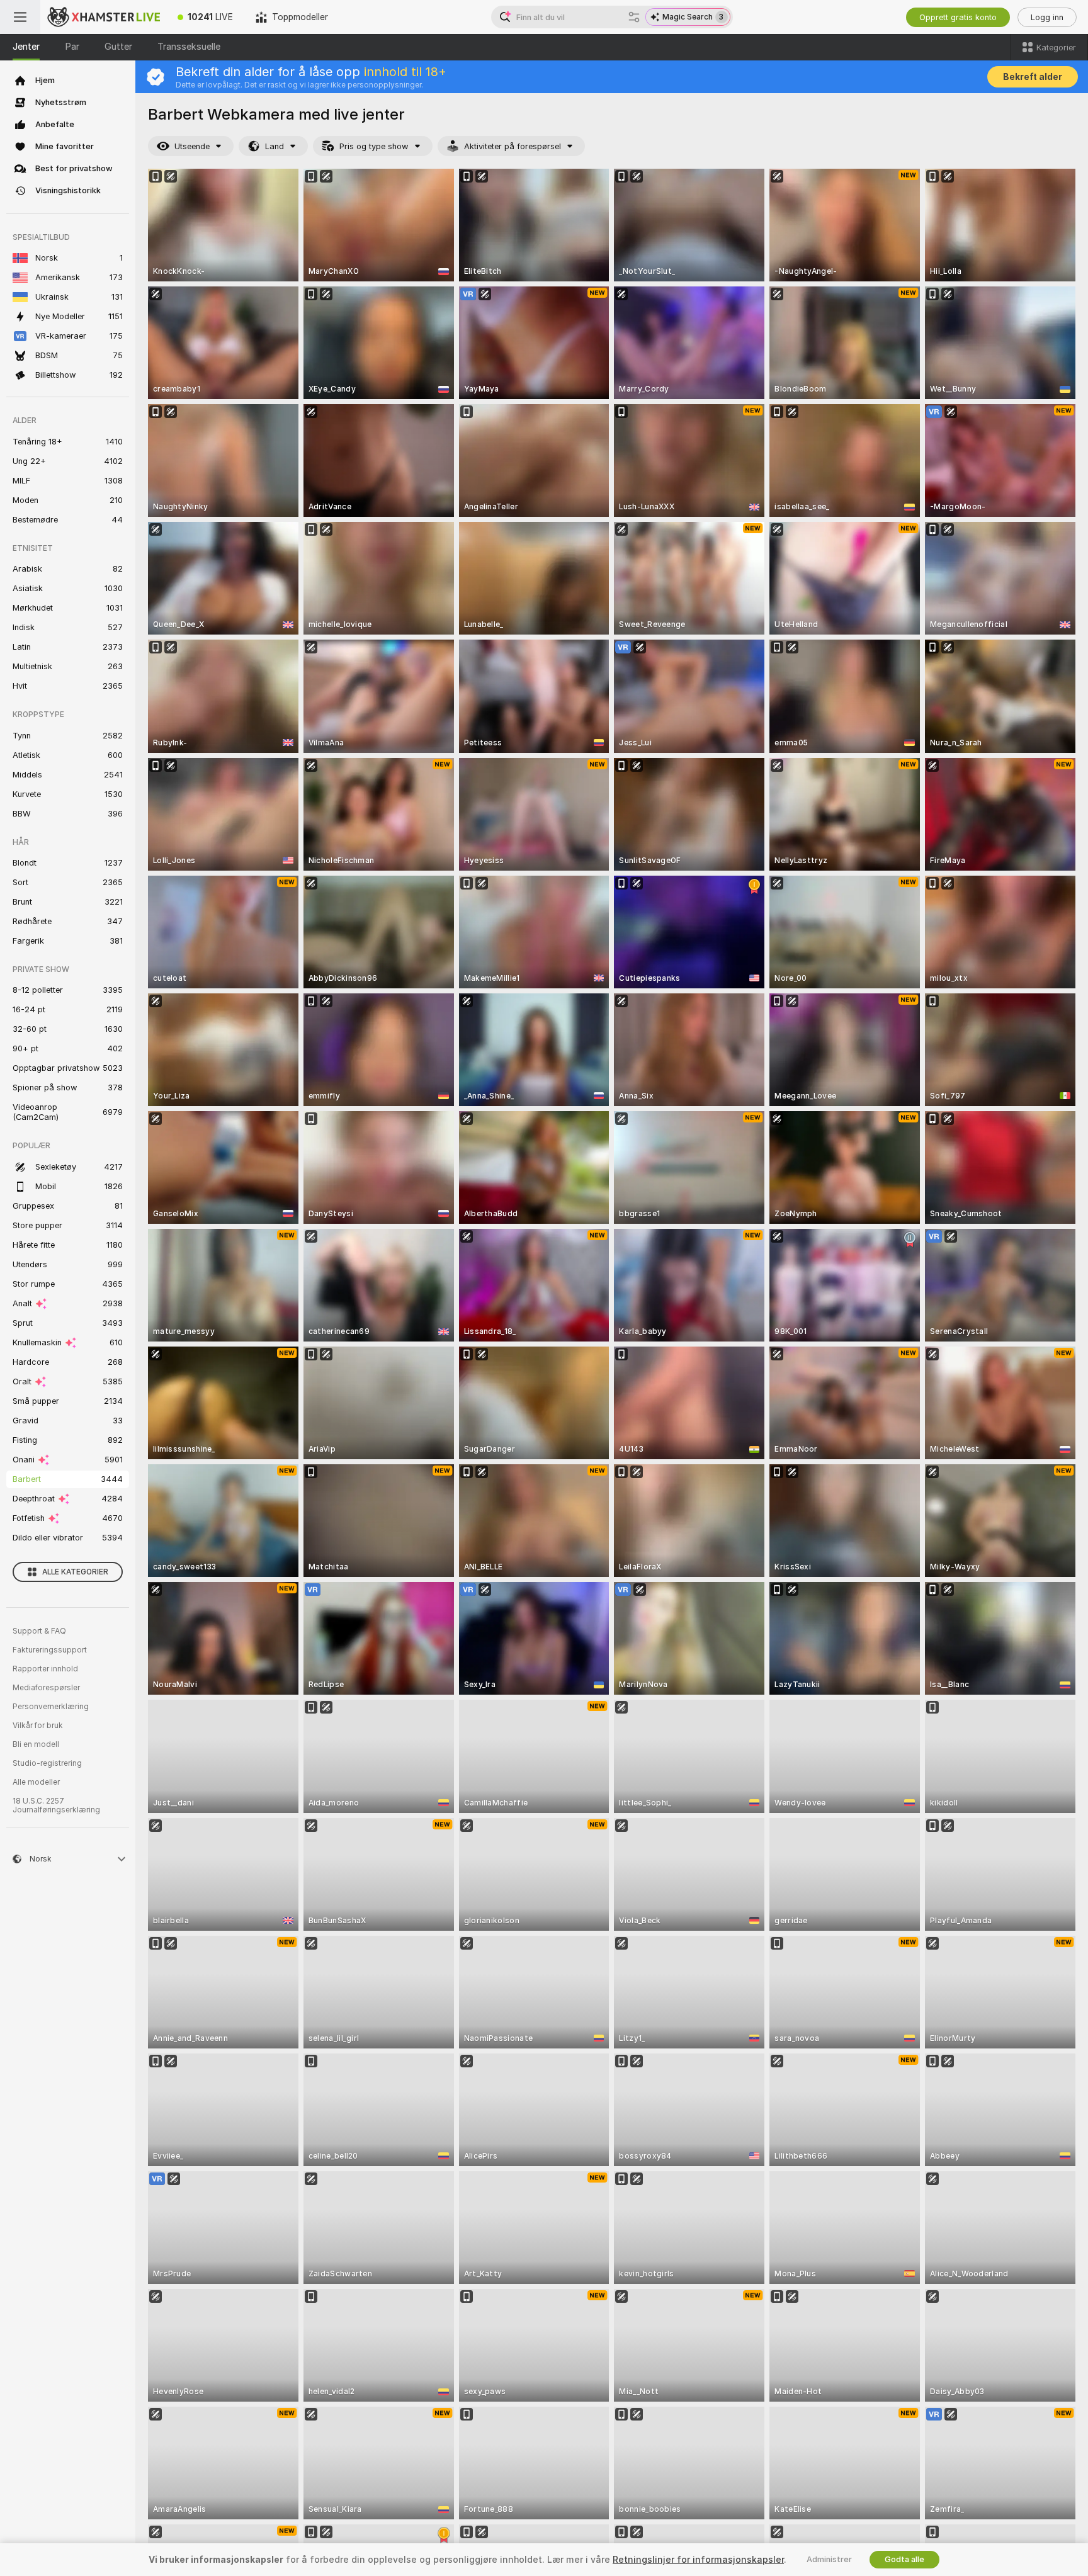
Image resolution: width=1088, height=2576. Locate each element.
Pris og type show (374, 146)
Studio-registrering (47, 1763)
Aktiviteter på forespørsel (513, 146)
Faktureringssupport (50, 1650)
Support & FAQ (39, 1631)
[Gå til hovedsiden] (103, 17)
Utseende (192, 146)
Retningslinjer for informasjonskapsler (698, 2560)
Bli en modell (36, 1744)
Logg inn (1047, 17)
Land (275, 146)
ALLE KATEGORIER (75, 1572)
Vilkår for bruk (38, 1726)
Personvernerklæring (51, 1707)
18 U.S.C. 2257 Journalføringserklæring (56, 1805)
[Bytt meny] (20, 17)
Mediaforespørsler (46, 1688)
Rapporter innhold (45, 1669)
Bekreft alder (1033, 77)
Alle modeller (36, 1782)
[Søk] (634, 17)
